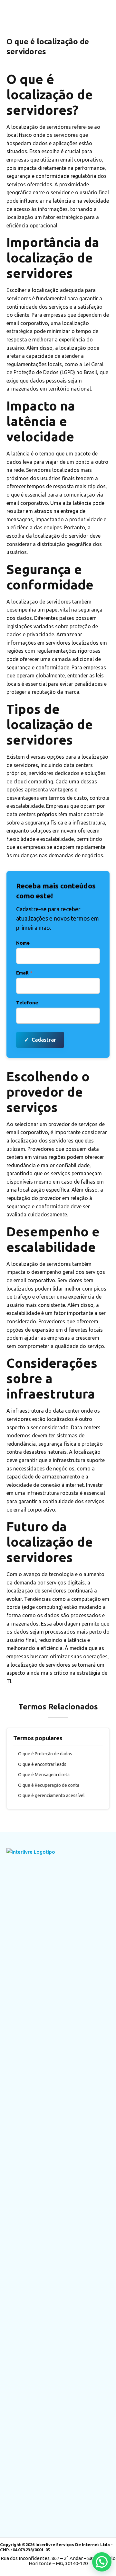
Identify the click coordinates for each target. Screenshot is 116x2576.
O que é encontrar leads (42, 1764)
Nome (23, 943)
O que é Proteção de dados (45, 1754)
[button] (102, 2562)
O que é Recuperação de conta (49, 1785)
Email (24, 973)
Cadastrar (40, 1040)
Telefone (27, 1003)
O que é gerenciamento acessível (51, 1795)
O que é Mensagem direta (44, 1775)
